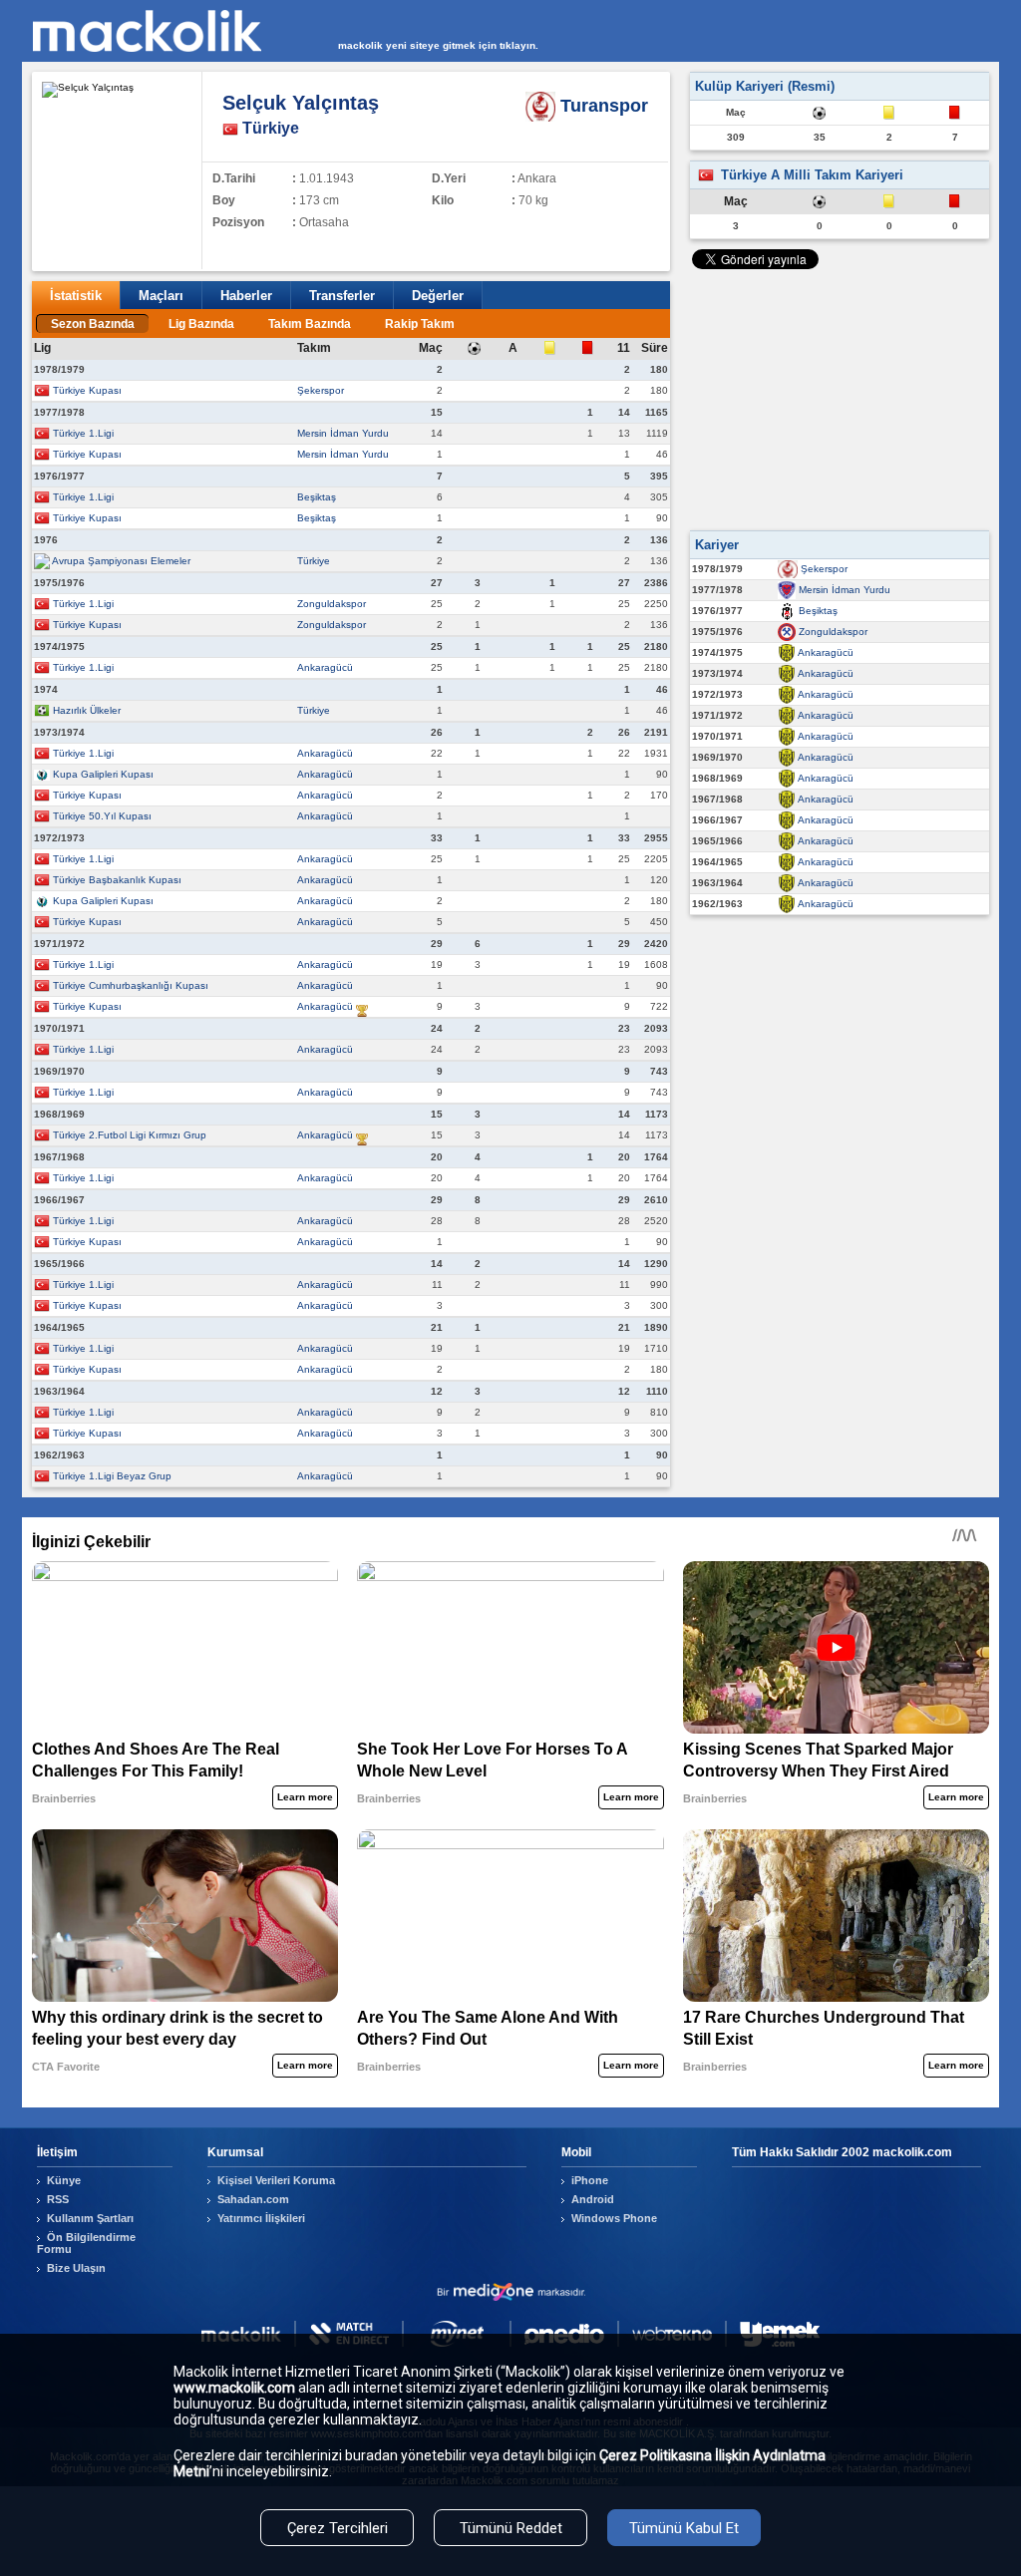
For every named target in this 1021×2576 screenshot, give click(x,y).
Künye (64, 2180)
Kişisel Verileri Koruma (276, 2180)
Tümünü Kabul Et (684, 2528)
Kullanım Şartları (90, 2218)
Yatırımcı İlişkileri (261, 2218)
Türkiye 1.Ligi (83, 433)
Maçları (161, 296)
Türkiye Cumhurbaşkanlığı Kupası (131, 985)
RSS (58, 2199)
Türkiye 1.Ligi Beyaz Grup (112, 1476)
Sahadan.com (253, 2199)
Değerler (438, 296)
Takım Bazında (310, 324)
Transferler (342, 296)
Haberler (246, 296)
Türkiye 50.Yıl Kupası (102, 816)
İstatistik (76, 296)
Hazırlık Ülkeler (87, 710)
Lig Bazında (201, 324)
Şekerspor (321, 390)
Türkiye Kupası (87, 390)
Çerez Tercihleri (338, 2528)
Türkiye (314, 561)
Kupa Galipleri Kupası (103, 774)
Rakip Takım (420, 324)
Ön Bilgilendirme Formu (86, 2243)
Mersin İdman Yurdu (343, 433)
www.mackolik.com (234, 2388)
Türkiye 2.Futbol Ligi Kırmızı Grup (130, 1135)
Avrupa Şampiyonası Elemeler (121, 561)
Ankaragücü (325, 667)
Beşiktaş (317, 497)
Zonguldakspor (332, 604)
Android (593, 2199)
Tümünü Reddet (511, 2528)
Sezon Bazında (93, 324)
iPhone (590, 2180)
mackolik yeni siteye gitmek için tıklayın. (438, 45)
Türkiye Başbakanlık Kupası (117, 880)
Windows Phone (614, 2218)
